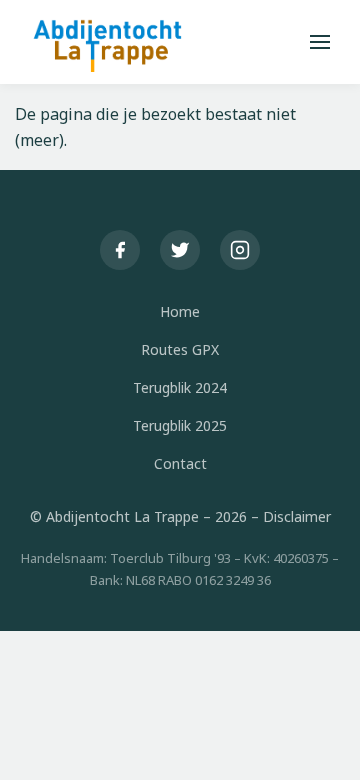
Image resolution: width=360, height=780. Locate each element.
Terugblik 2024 (180, 387)
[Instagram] (240, 250)
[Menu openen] (320, 42)
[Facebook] (120, 250)
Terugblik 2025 (180, 425)
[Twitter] (180, 250)
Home (180, 311)
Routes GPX (180, 349)
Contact (180, 463)
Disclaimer (297, 516)
